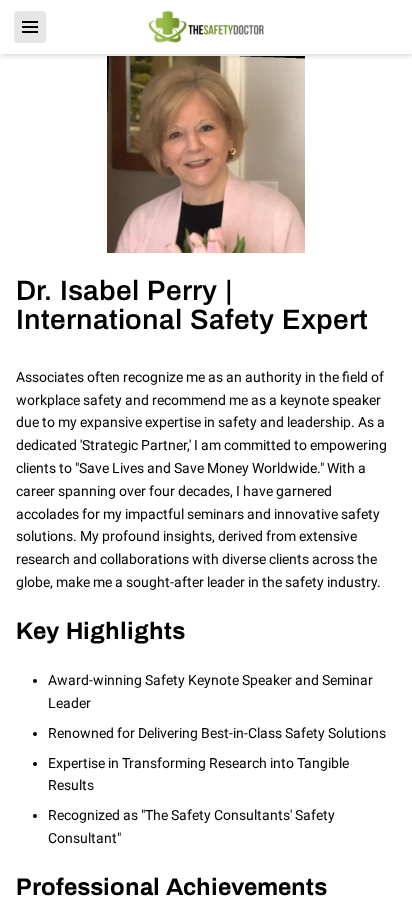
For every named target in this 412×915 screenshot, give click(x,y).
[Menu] (30, 27)
